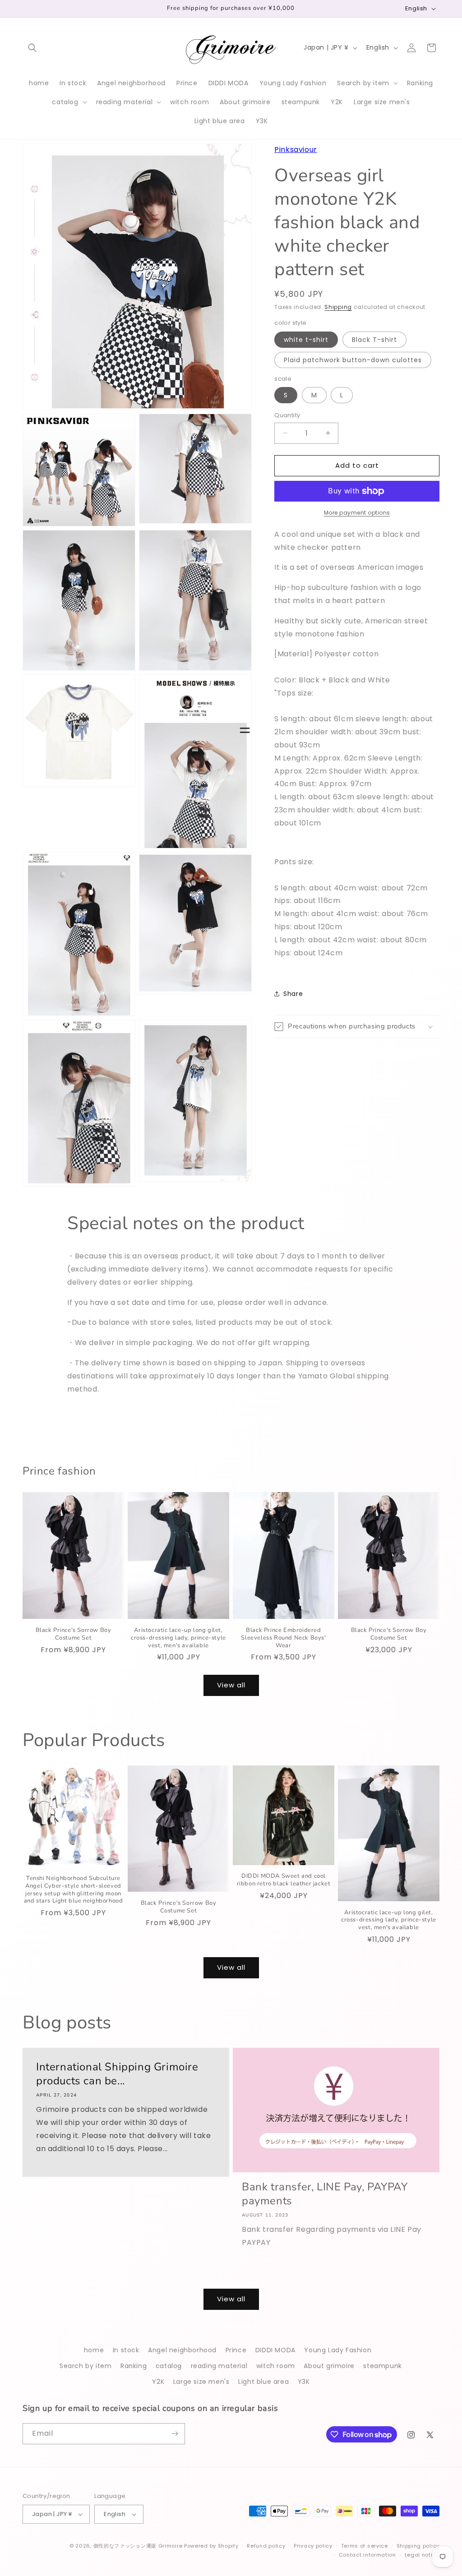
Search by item (85, 2366)
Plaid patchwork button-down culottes (353, 360)
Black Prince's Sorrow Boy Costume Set (74, 1634)
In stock (126, 2350)
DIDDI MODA (275, 2350)
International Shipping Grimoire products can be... (117, 2074)
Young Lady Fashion (338, 2350)
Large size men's (201, 2382)
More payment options (357, 513)
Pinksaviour (296, 150)
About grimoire (329, 2366)
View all (231, 1685)
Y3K (304, 2382)
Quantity (287, 415)
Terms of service (365, 2546)
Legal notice (422, 2555)
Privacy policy (313, 2546)
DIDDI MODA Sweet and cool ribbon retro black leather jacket (284, 1880)
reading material (219, 2366)
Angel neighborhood (182, 2350)
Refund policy (266, 2546)
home (94, 2350)
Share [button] (293, 994)
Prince (236, 2350)
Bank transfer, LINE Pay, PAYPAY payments (325, 2194)
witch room (276, 2366)
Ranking (134, 2366)
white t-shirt (306, 340)
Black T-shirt (374, 340)
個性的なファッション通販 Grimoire (138, 2546)
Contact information (367, 2555)
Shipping (338, 307)
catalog (169, 2366)
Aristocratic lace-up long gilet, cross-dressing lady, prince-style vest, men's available (178, 1638)
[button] (32, 48)
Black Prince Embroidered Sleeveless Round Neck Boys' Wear (283, 1638)
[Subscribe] (175, 2434)
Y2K (158, 2382)
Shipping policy (418, 2546)
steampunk (382, 2366)
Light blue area (263, 2382)
